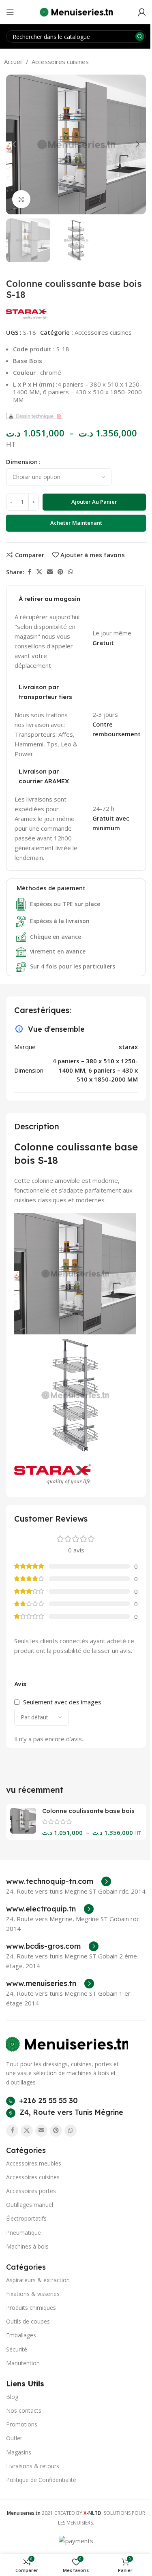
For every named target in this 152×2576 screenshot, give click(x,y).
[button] (14, 144)
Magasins (19, 2452)
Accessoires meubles (34, 2163)
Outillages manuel (30, 2205)
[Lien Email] (50, 572)
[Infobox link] (59, 1881)
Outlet (14, 2438)
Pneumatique (24, 2233)
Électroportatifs (26, 2218)
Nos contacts (24, 2410)
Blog (12, 2397)
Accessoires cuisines (60, 62)
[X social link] (39, 572)
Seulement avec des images (62, 1702)
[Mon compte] (142, 12)
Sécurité (17, 2349)
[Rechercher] (140, 36)
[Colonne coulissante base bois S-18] (23, 1821)
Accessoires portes (31, 2191)
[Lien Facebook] (29, 572)
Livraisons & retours (33, 2466)
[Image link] (67, 2044)
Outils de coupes (28, 2321)
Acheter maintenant (76, 523)
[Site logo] (76, 11)
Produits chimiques (31, 2308)
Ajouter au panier (94, 502)
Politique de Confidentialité (41, 2480)
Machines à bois (27, 2246)
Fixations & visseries (33, 2294)
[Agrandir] (21, 199)
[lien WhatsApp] (71, 572)
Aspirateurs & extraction (38, 2280)
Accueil (13, 62)
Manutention (23, 2363)
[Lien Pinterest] (60, 572)
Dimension (22, 462)
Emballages (21, 2335)
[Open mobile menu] (10, 12)
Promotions (22, 2424)
